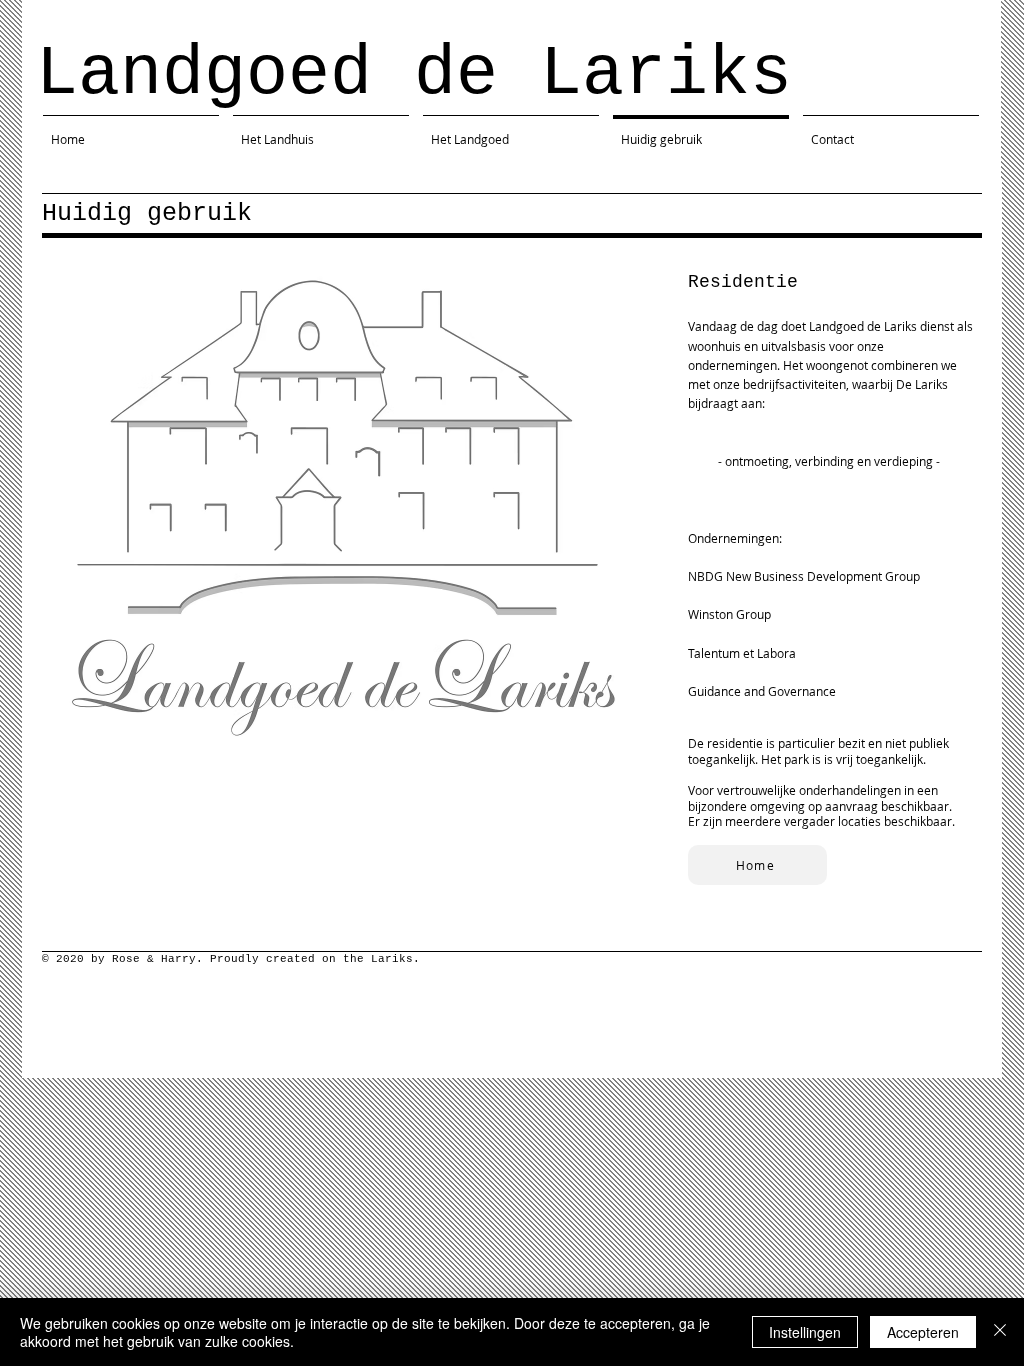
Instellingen (805, 1332)
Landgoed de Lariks (414, 74)
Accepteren (923, 1332)
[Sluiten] (1000, 1332)
